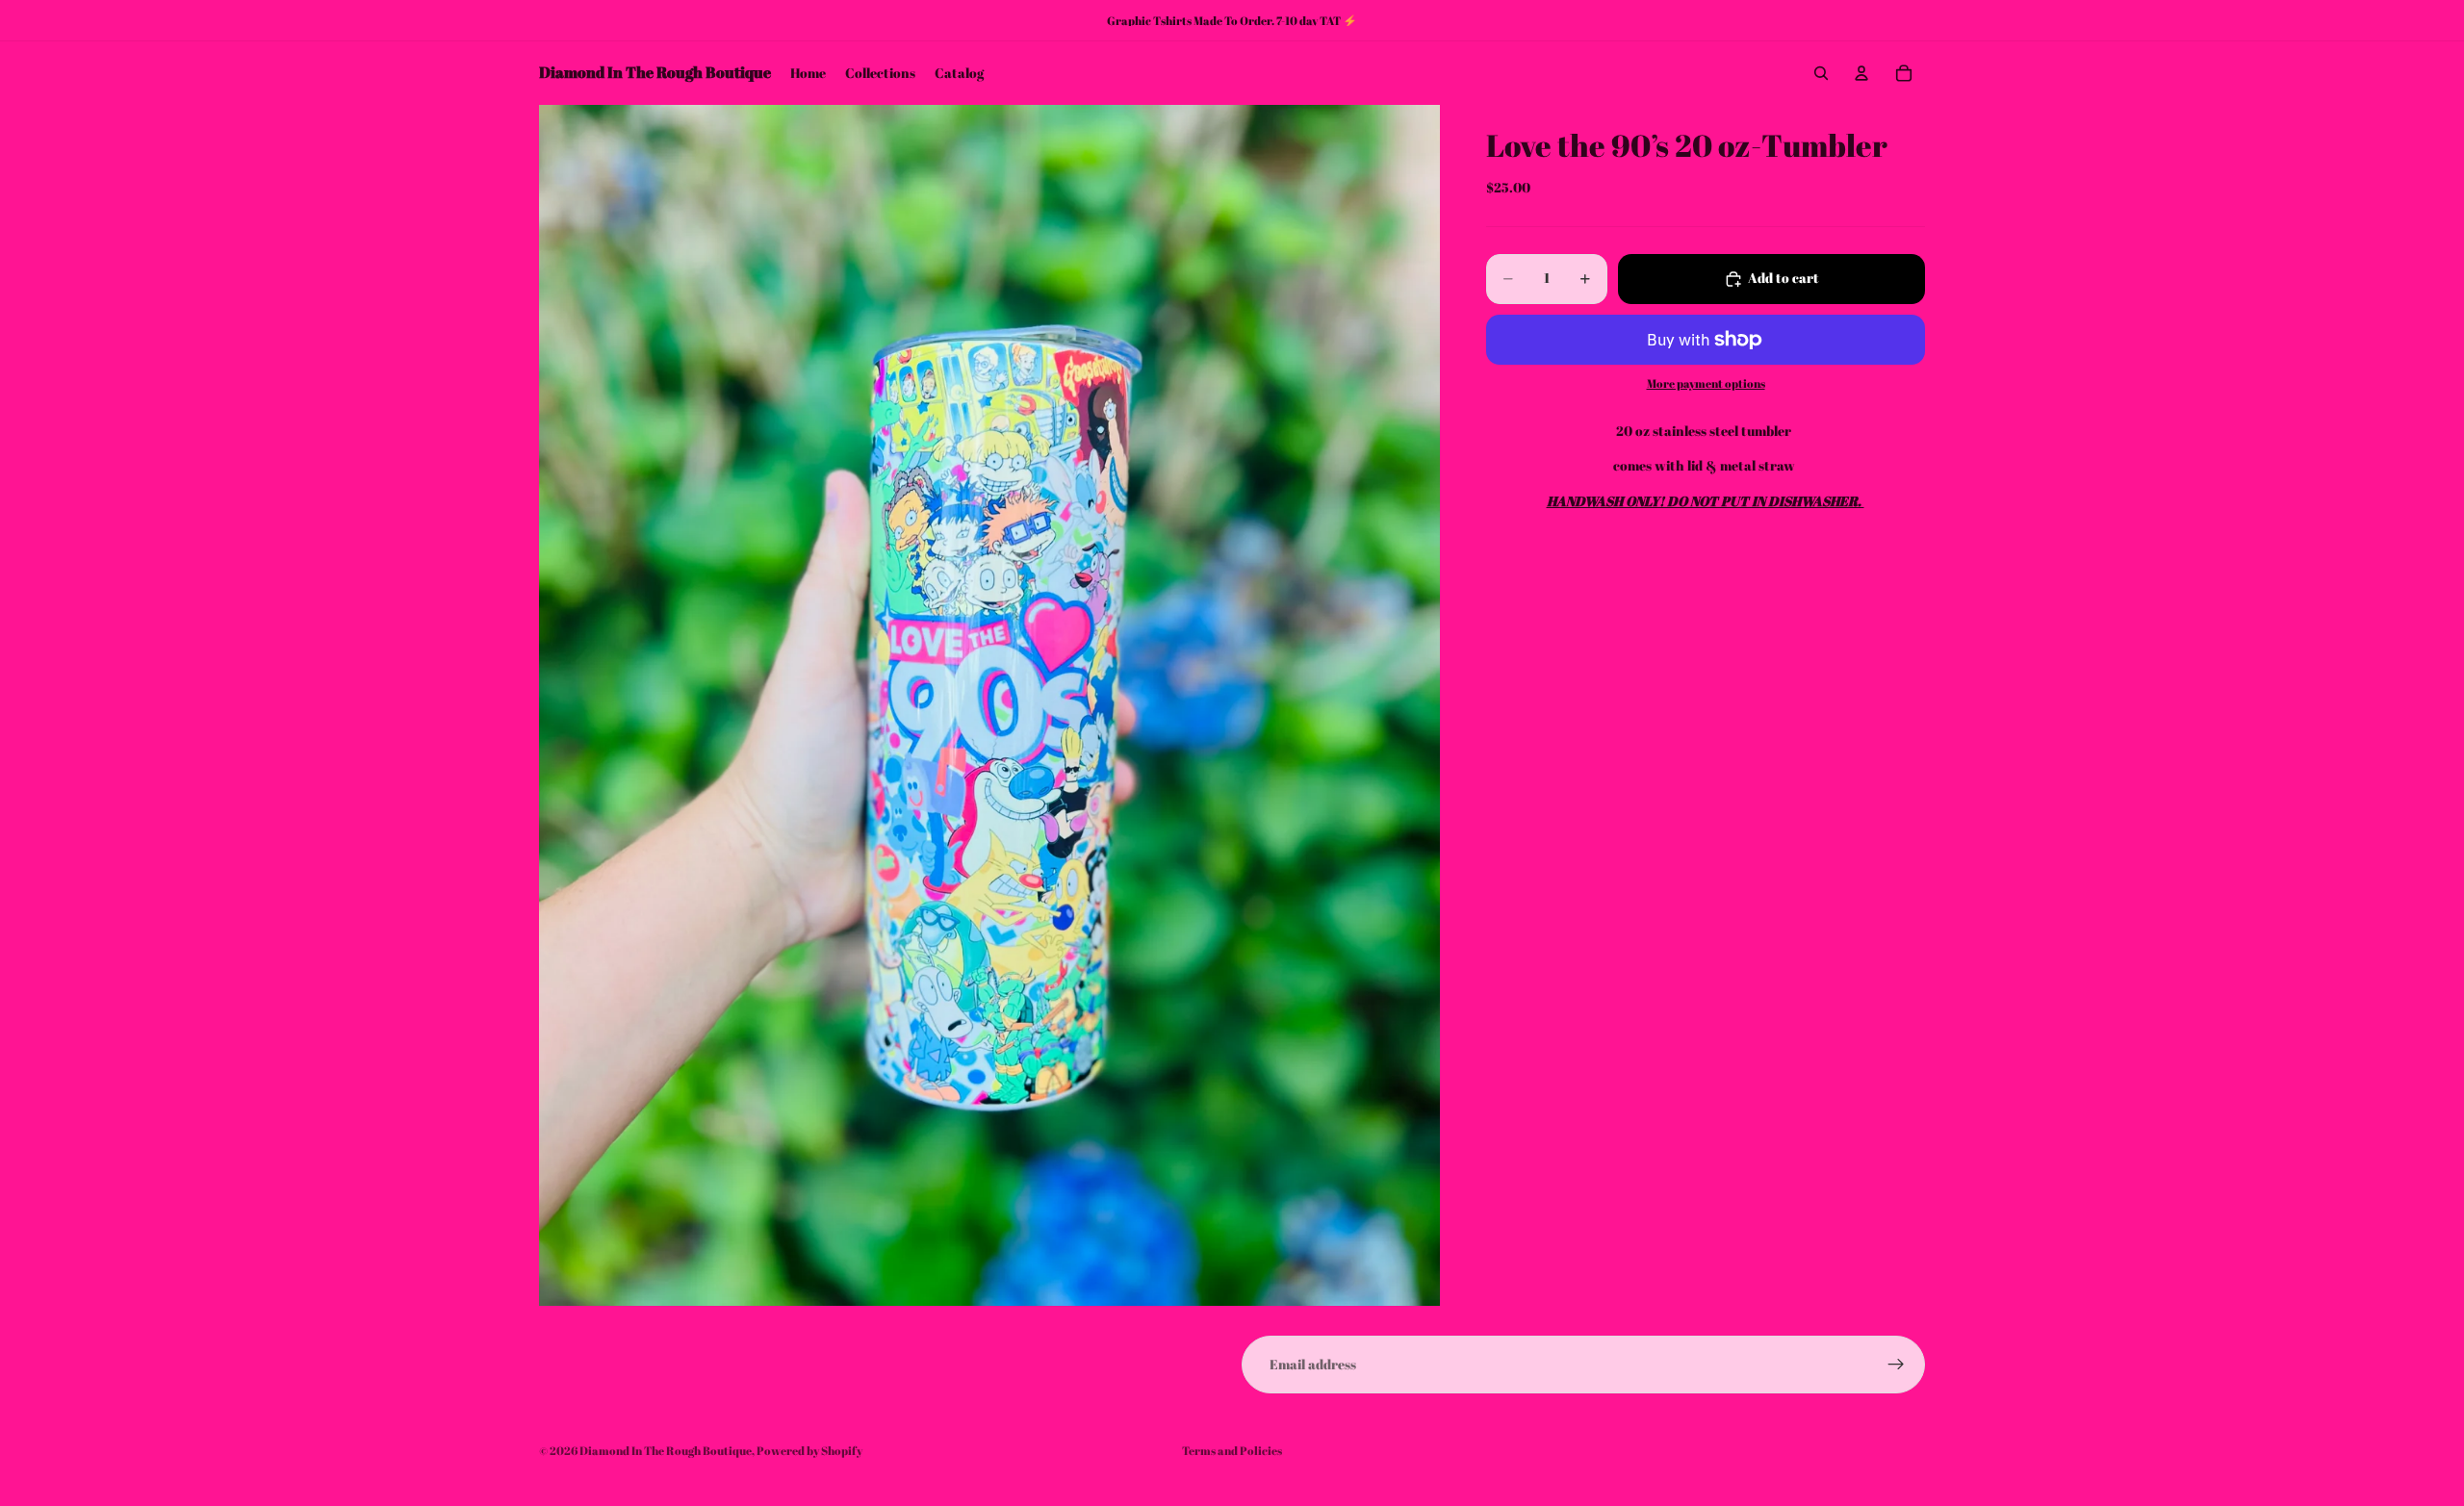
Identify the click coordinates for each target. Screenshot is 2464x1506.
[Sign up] (1896, 1365)
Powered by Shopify (809, 1450)
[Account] (1861, 73)
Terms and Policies (1232, 1450)
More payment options (1706, 384)
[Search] (1821, 73)
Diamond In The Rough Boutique (666, 1450)
